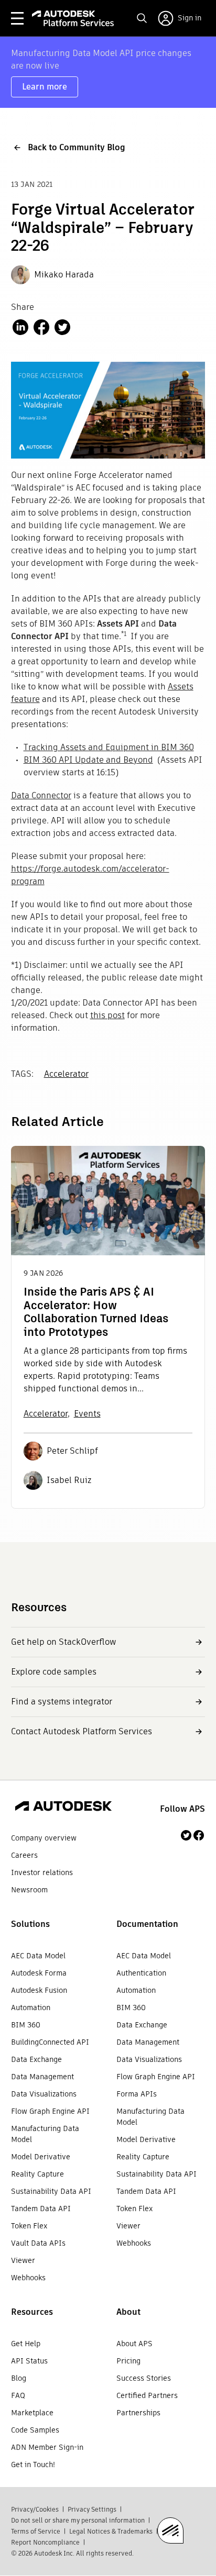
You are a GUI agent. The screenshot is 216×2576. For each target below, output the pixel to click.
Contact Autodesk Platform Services (82, 1731)
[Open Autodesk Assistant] (170, 2530)
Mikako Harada (64, 275)
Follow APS (182, 1809)
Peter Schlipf (72, 1451)
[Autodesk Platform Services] (73, 18)
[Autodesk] (63, 1808)
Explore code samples (54, 1672)
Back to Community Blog (77, 147)
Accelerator (66, 1074)
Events (87, 1414)
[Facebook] (199, 1835)
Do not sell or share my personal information (78, 2520)
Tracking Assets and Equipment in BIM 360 (109, 747)
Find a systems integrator (62, 1702)
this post (107, 1015)
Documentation (147, 1924)
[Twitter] (186, 1835)
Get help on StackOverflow (64, 1642)
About (128, 2312)
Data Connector (41, 795)
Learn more (45, 87)
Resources (32, 2312)
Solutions (30, 1924)
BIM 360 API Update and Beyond (88, 760)
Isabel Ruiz (69, 1480)
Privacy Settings (92, 2509)
